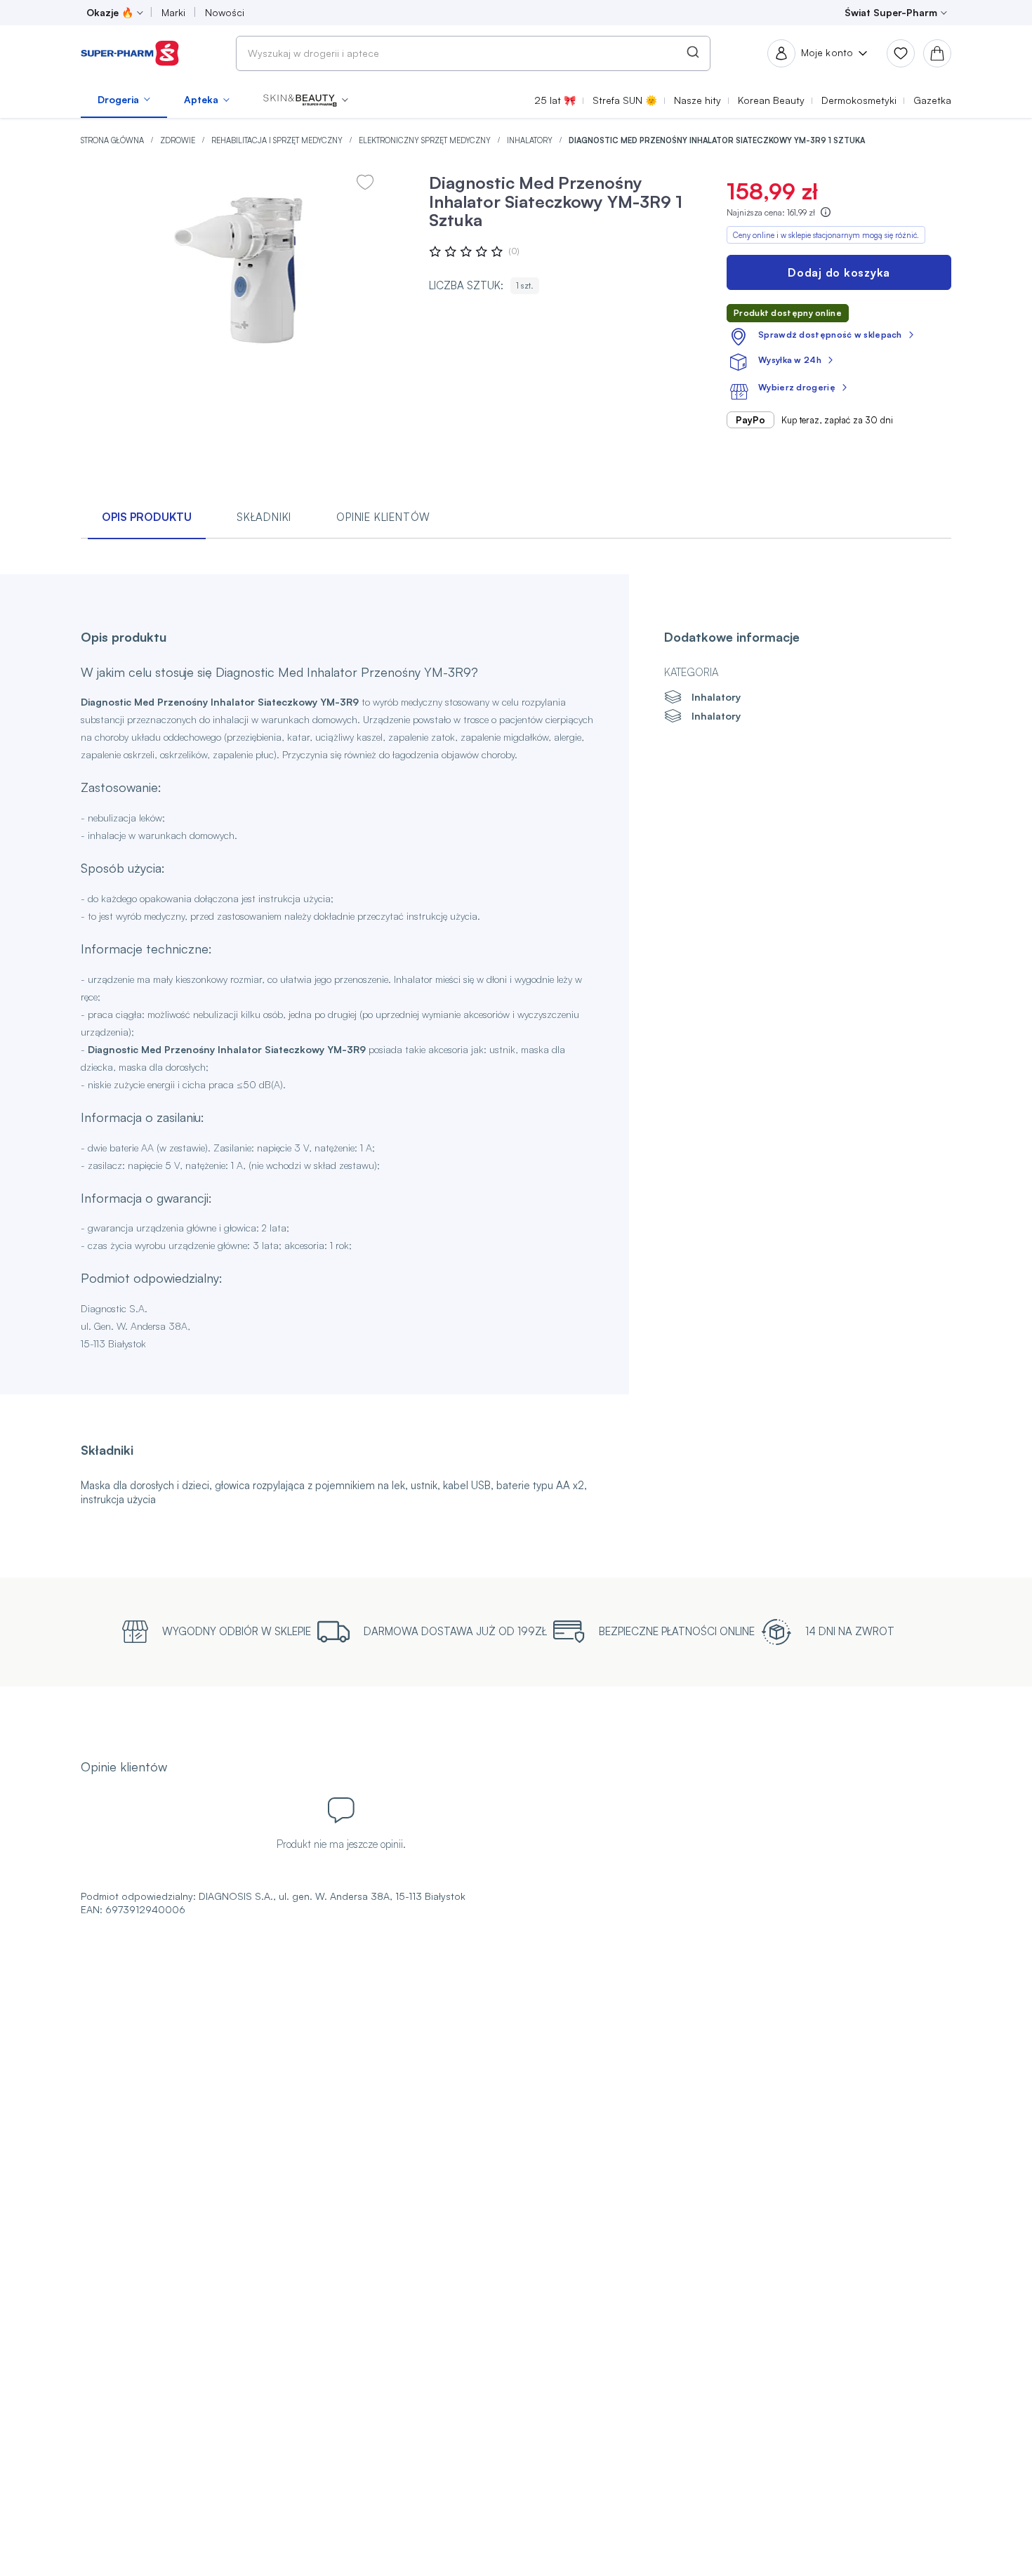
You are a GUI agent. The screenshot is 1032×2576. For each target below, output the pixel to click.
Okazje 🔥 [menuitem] (110, 12)
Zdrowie (179, 140)
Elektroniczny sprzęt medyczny (426, 140)
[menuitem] (124, 100)
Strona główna (113, 140)
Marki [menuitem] (173, 12)
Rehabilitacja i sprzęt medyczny (278, 140)
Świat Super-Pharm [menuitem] (891, 12)
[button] (306, 100)
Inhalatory (531, 140)
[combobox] (473, 53)
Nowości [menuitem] (225, 12)
